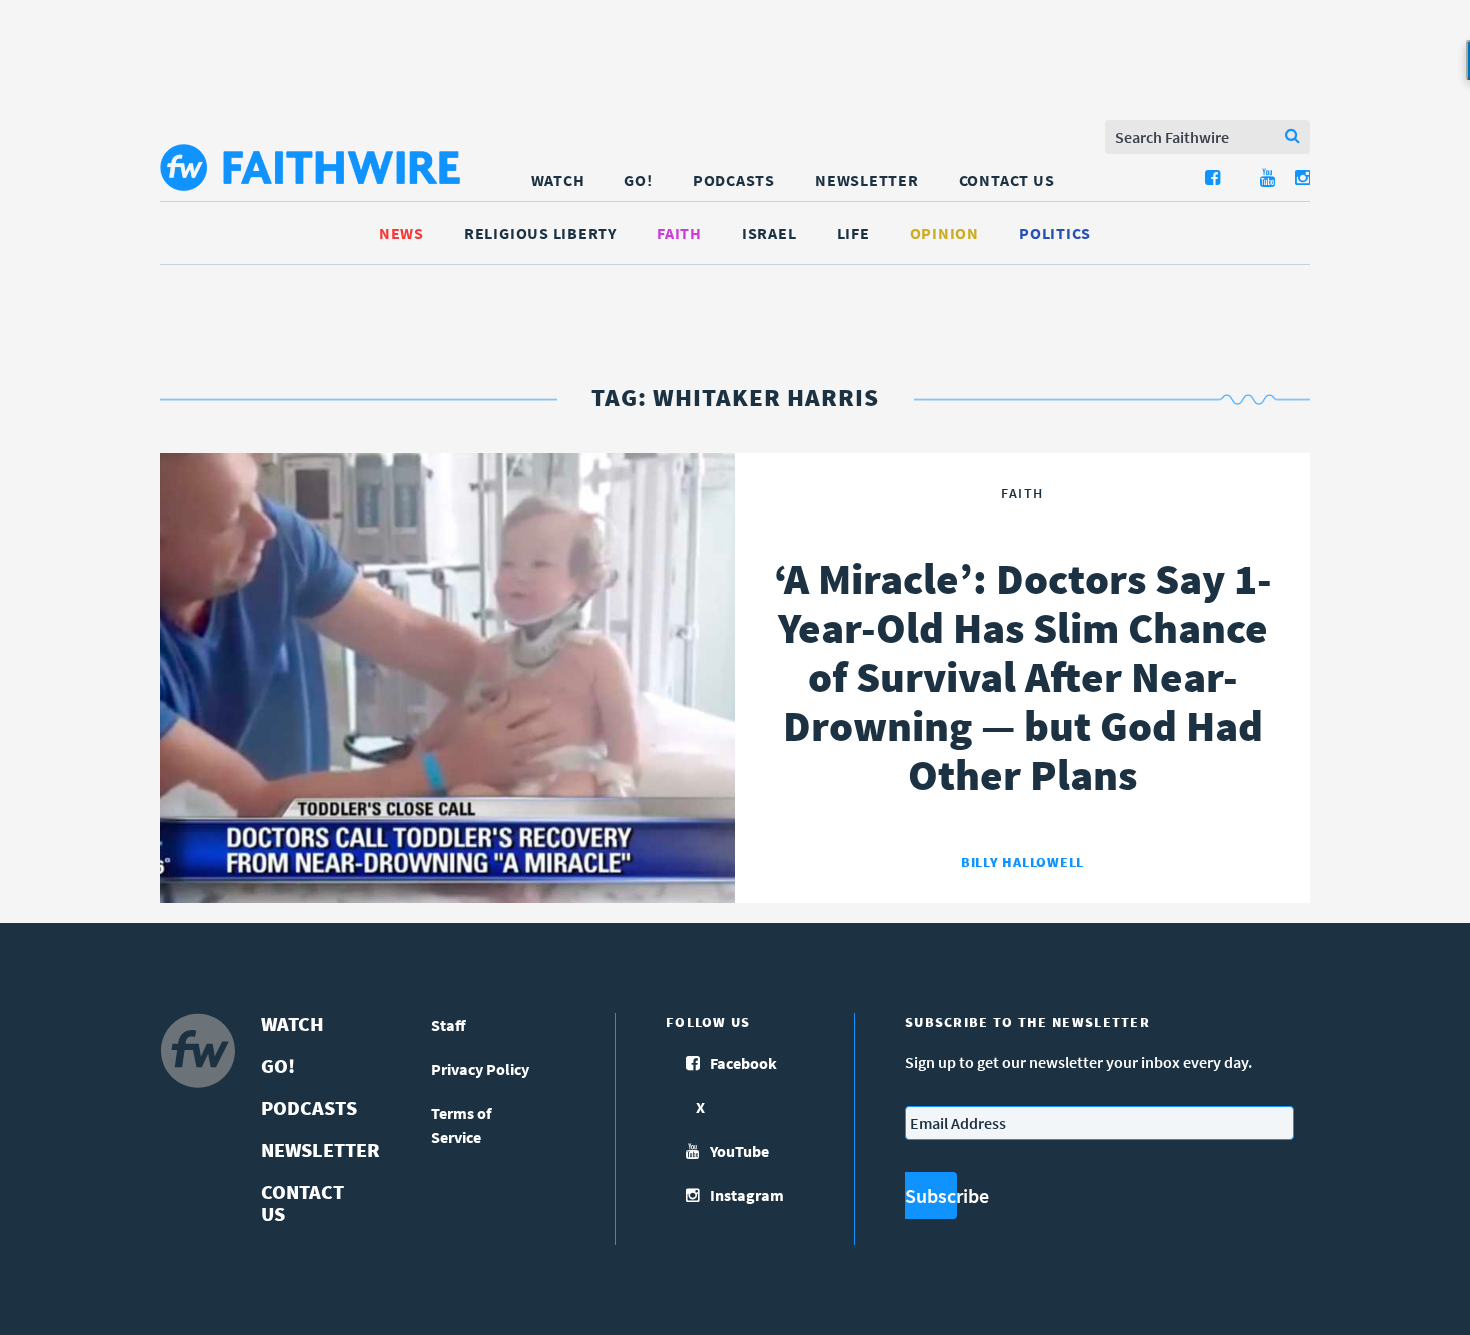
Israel (769, 233)
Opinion (944, 233)
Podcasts (734, 180)
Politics (1055, 233)
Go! (638, 180)
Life (853, 233)
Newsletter (867, 180)
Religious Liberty (540, 233)
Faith (679, 233)
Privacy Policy (480, 1069)
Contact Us (1007, 180)
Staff (448, 1025)
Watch (558, 180)
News (401, 233)
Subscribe (931, 1195)
